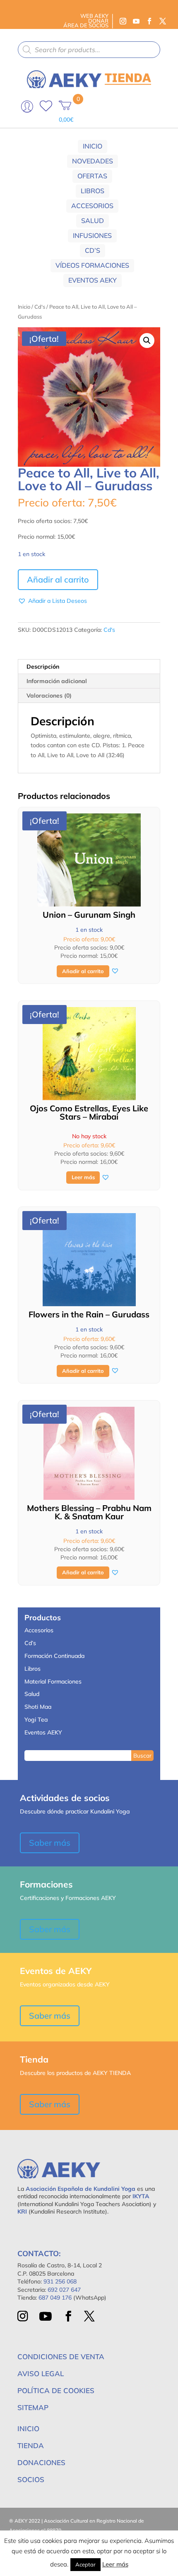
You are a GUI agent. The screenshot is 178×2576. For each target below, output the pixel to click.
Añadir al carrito (58, 579)
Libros (93, 191)
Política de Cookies (56, 2390)
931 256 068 (60, 2281)
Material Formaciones (53, 1681)
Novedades (93, 161)
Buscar (142, 1755)
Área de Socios (86, 25)
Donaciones (41, 2462)
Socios (31, 2479)
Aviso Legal (41, 2373)
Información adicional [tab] (57, 681)
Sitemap (33, 2407)
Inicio (93, 146)
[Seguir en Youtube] (136, 21)
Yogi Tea (36, 1720)
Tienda (31, 2445)
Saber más (50, 1843)
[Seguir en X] (163, 21)
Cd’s (93, 250)
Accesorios (92, 206)
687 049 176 (55, 2298)
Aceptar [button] (85, 2564)
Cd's (40, 307)
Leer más (83, 1177)
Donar (98, 21)
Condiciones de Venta (61, 2357)
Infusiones (92, 235)
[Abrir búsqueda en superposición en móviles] (89, 50)
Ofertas (92, 176)
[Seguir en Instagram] (123, 21)
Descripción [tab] (43, 667)
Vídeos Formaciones (92, 265)
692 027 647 (64, 2290)
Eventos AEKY (93, 280)
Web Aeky (94, 16)
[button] (147, 341)
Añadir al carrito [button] (83, 971)
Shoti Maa (38, 1707)
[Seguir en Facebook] (149, 21)
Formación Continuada (54, 1656)
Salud (93, 221)
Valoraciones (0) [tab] (49, 696)
